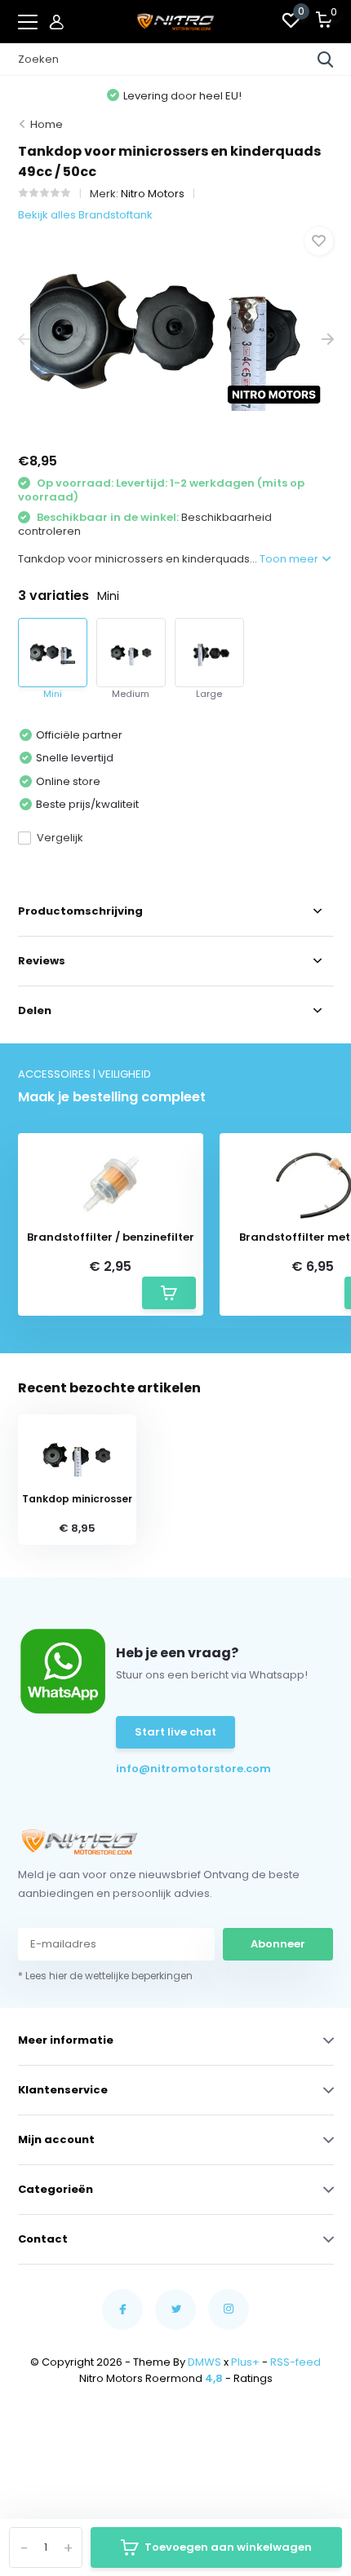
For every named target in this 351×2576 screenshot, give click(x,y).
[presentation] (24, 340)
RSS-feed (295, 2362)
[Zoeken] (326, 60)
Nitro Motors (153, 194)
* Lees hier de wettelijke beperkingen (105, 1976)
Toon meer (290, 559)
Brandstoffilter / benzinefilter (111, 1237)
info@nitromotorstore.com (164, 1769)
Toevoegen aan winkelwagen (228, 2547)
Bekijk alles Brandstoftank (85, 215)
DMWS (204, 2362)
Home (47, 124)
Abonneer (278, 1944)
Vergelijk (60, 838)
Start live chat (175, 1732)
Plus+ (245, 2362)
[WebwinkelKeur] (175, 2436)
